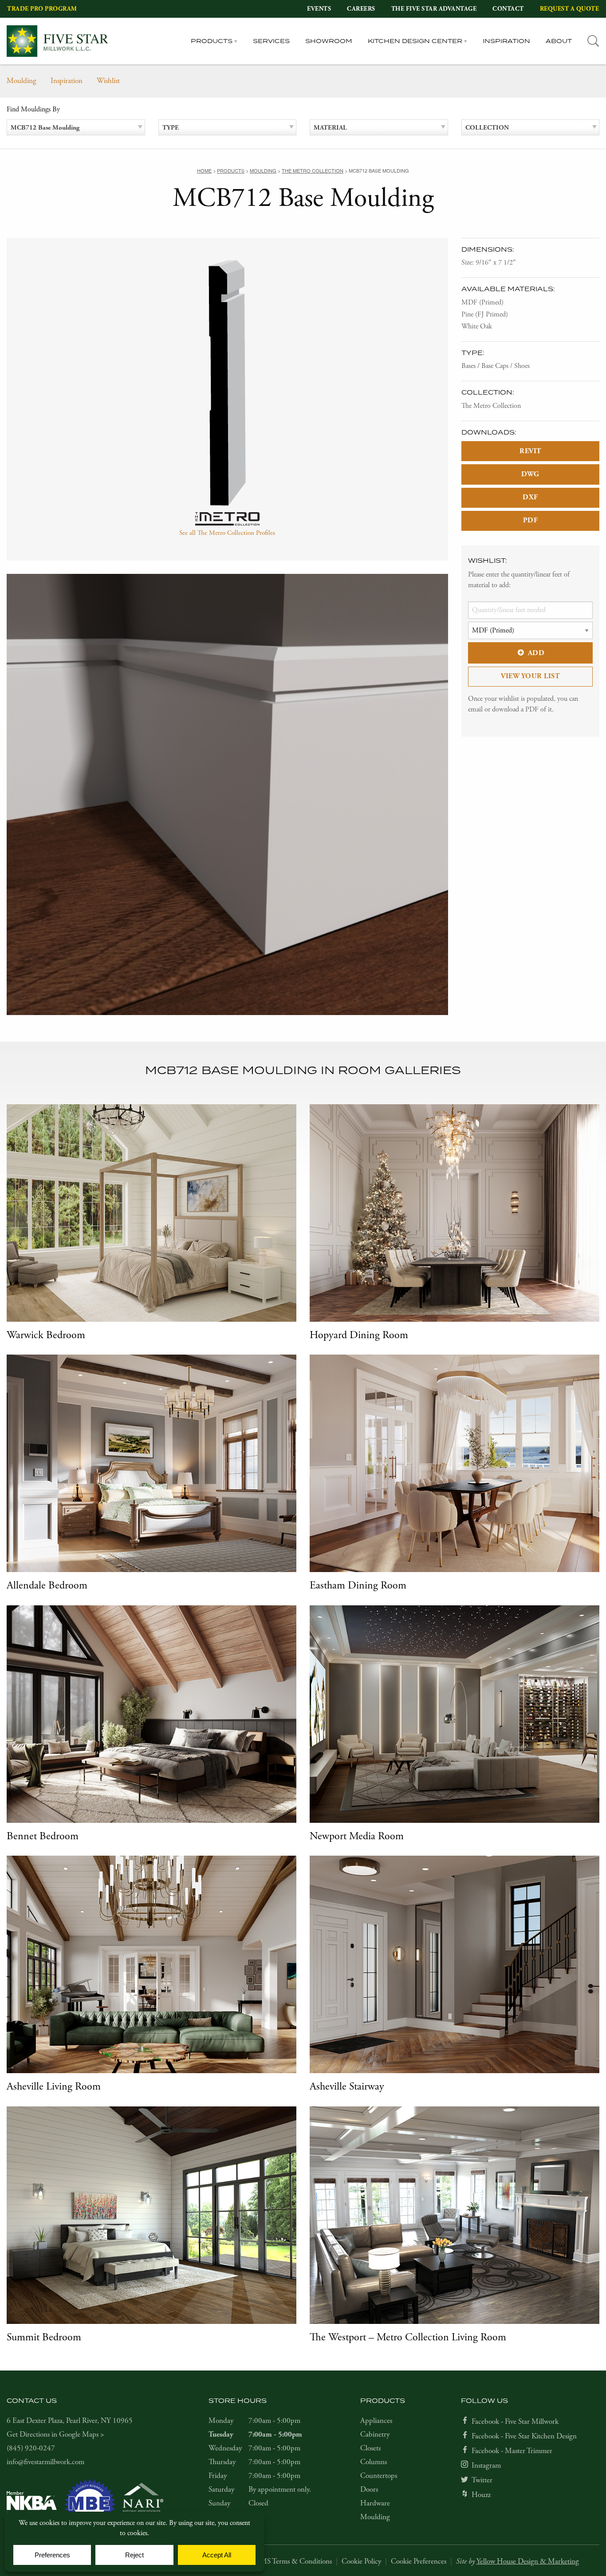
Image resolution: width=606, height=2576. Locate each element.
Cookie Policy (361, 2561)
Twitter (482, 2480)
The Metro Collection (491, 406)
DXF (530, 497)
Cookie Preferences (419, 2561)
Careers (361, 9)
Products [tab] (212, 41)
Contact (508, 9)
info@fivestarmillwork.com (45, 2462)
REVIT (530, 451)
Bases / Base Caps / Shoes (496, 366)
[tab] (593, 41)
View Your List (530, 676)
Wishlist (108, 81)
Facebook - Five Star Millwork (515, 2422)
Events (319, 9)
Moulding (22, 81)
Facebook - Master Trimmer (512, 2451)
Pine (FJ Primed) (485, 314)
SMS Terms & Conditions (294, 2561)
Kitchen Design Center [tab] (415, 41)
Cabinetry (375, 2434)
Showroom (329, 41)
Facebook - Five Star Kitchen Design (524, 2436)
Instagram (486, 2465)
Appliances (376, 2421)
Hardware (375, 2503)
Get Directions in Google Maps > (55, 2434)
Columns (374, 2462)
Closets (370, 2448)
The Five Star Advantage (434, 9)
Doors (369, 2489)
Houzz (481, 2495)
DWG (530, 474)
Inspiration (506, 41)
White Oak (477, 326)
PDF (531, 520)
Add (536, 653)
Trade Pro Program (42, 9)
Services (271, 41)
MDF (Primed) (482, 302)
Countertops (379, 2476)
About (559, 41)
